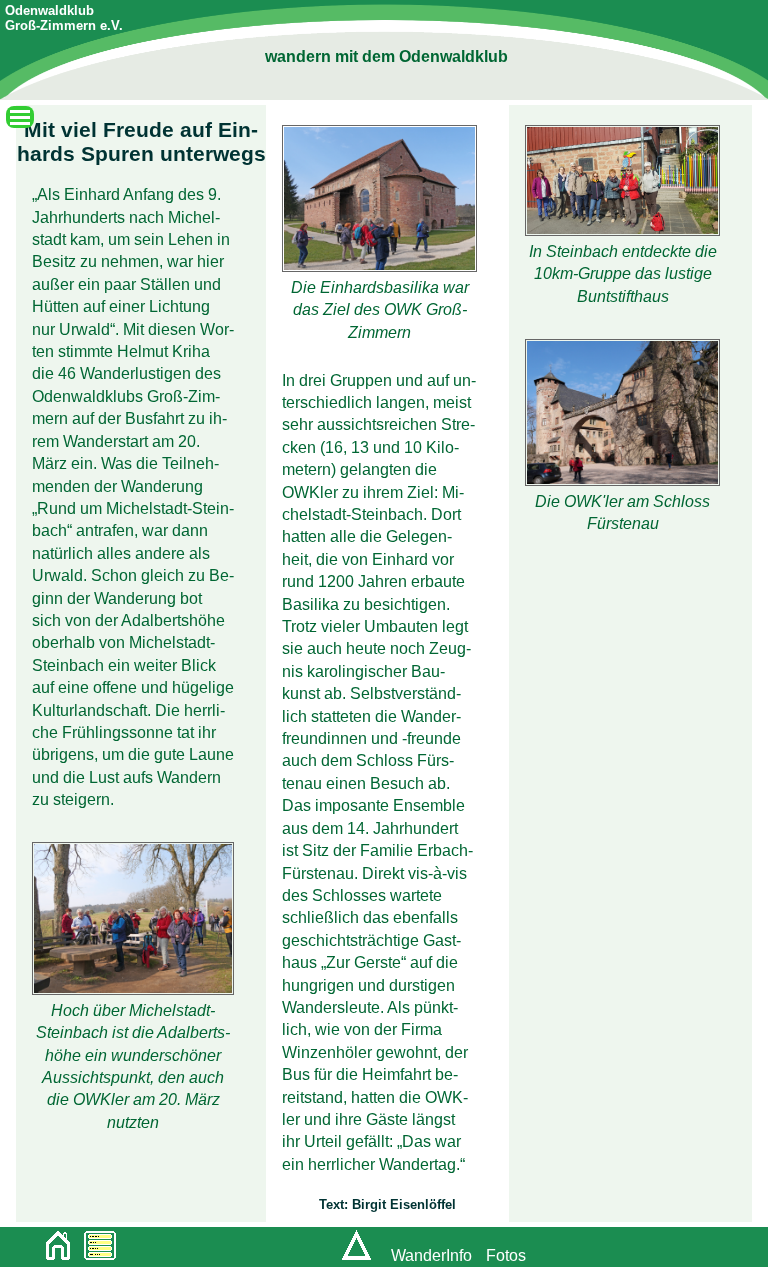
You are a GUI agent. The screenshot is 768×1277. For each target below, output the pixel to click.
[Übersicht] (95, 1248)
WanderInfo (431, 1255)
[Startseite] (53, 1248)
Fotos (506, 1255)
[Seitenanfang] (352, 1255)
